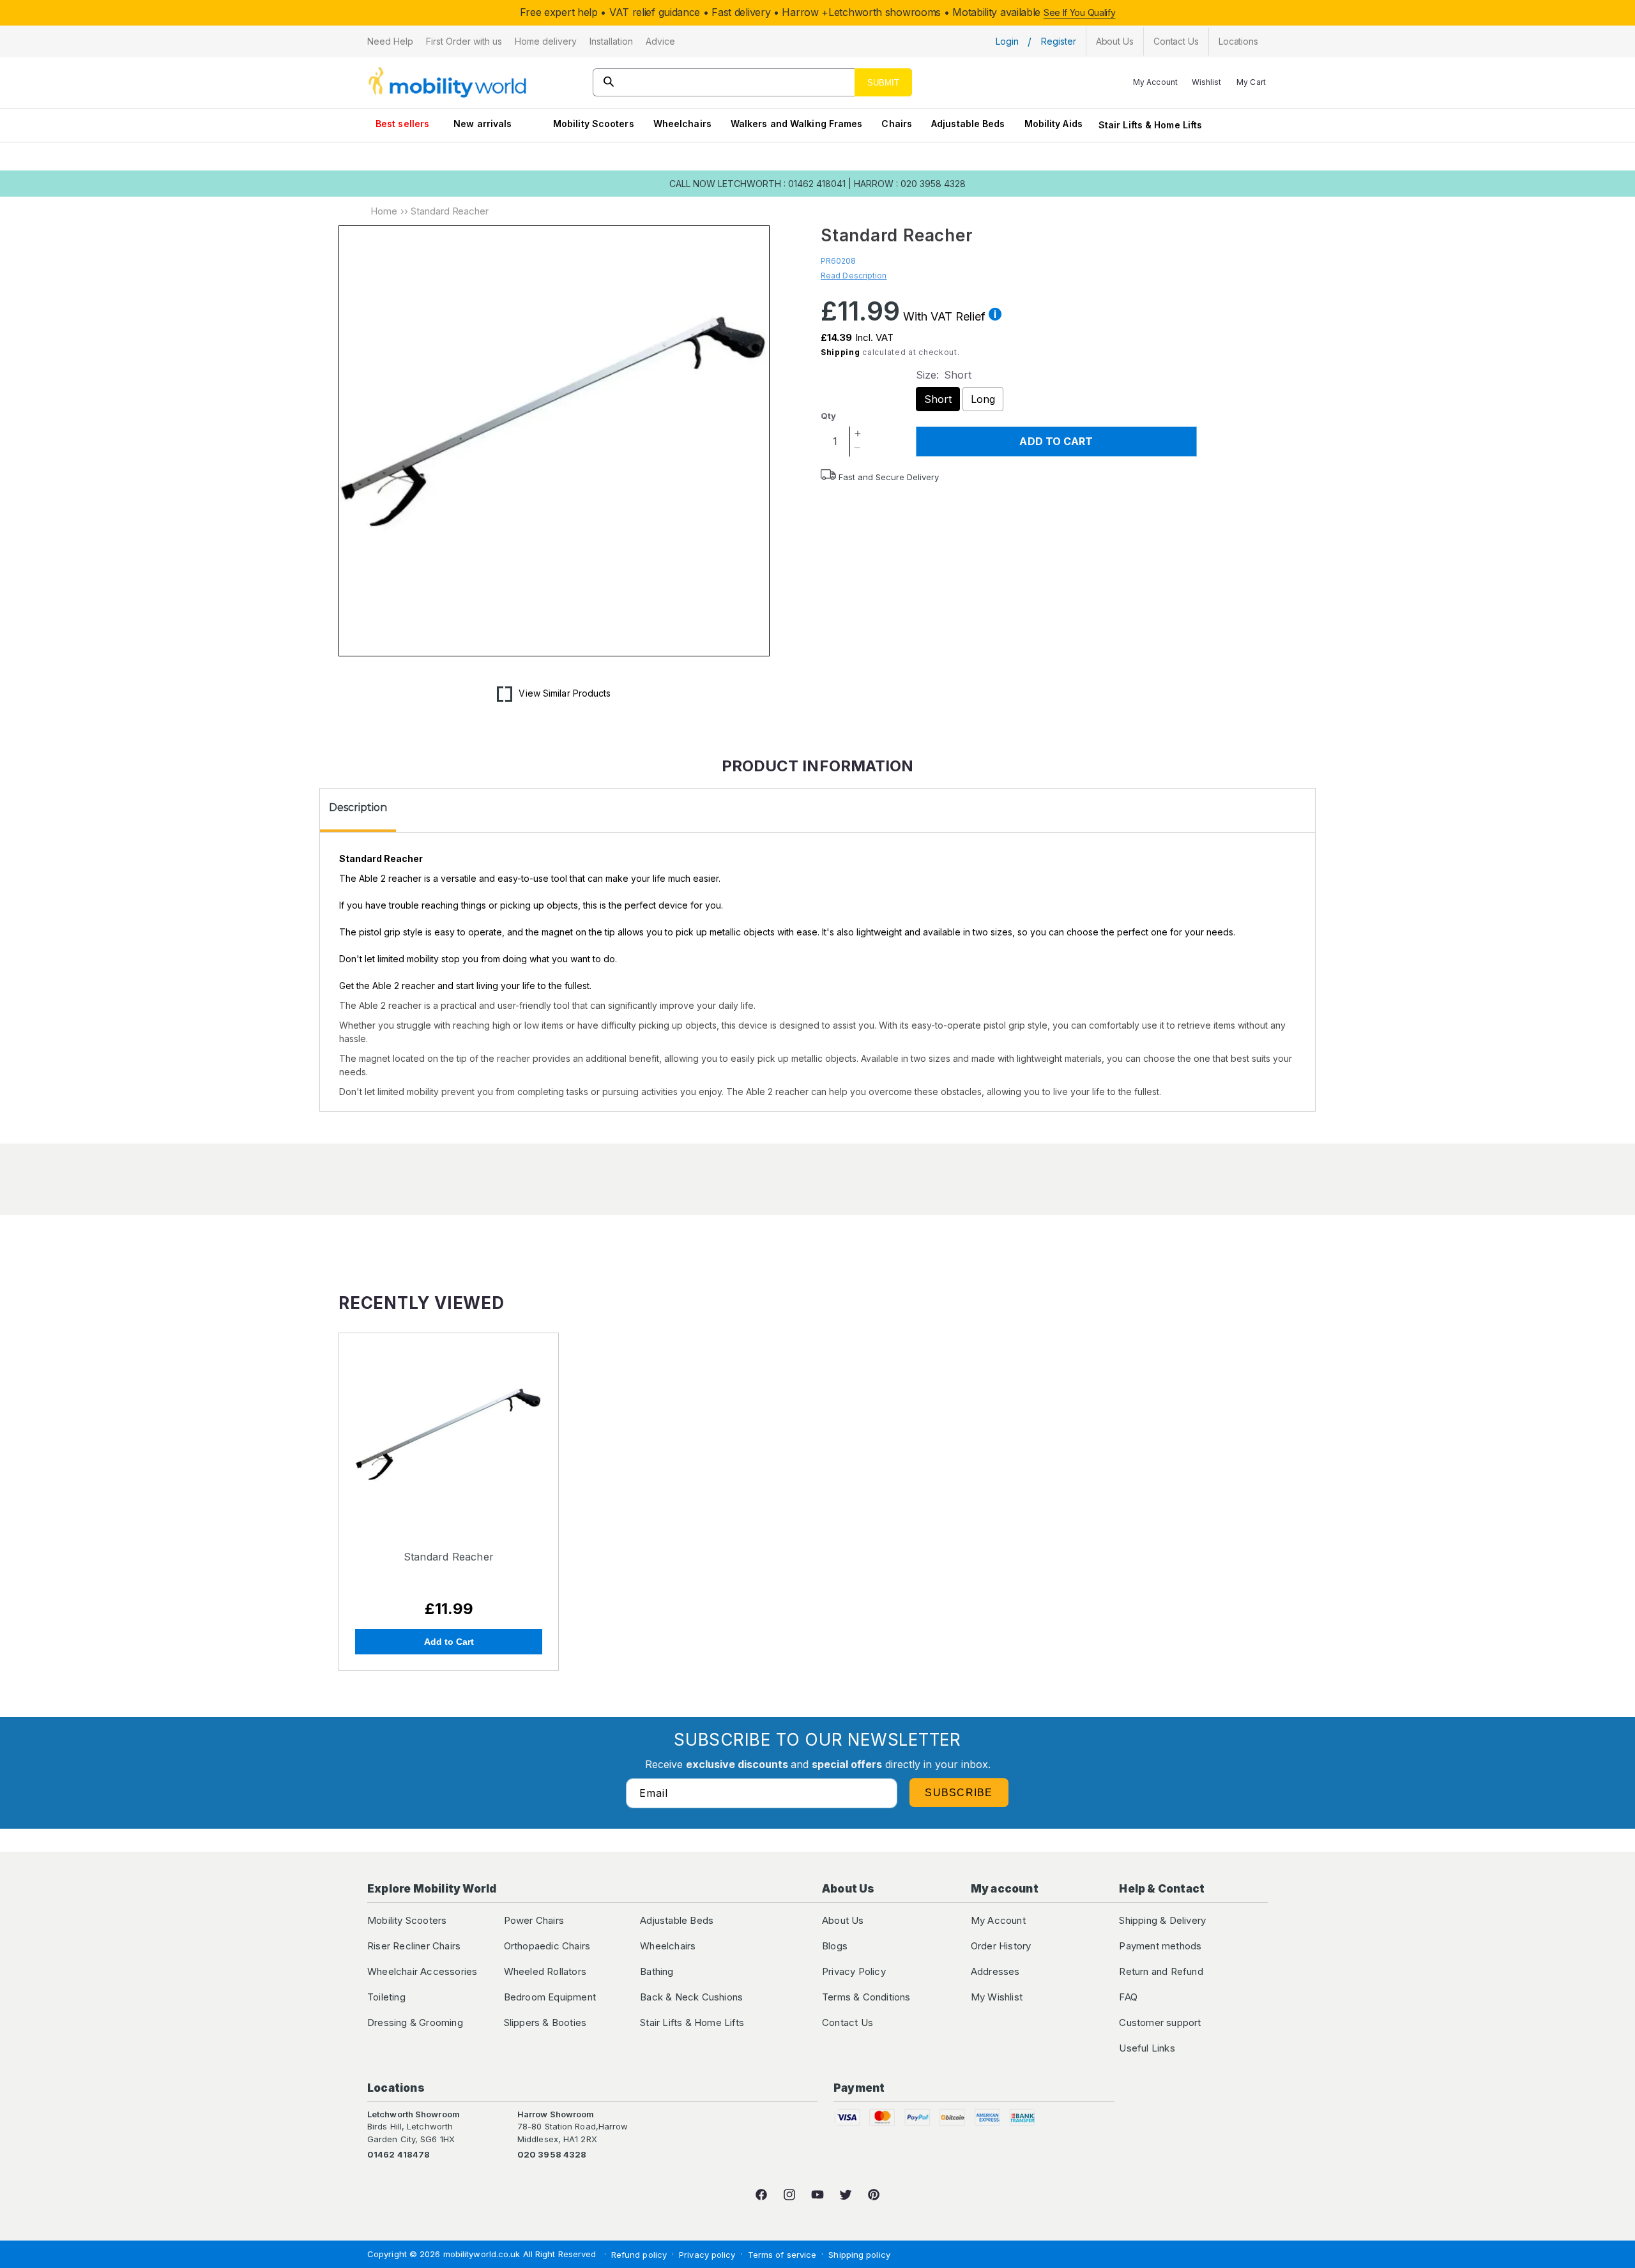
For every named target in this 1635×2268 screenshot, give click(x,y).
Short (938, 399)
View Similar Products (565, 693)
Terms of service (782, 2255)
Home (384, 211)
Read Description (854, 276)
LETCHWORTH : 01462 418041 (782, 184)
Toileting (386, 1997)
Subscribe (959, 1793)
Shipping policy (859, 2255)
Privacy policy (707, 2255)
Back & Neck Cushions (691, 1997)
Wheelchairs (682, 124)
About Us (843, 1920)
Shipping (840, 352)
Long (983, 399)
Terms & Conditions (866, 1997)
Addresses (995, 1971)
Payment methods (1160, 1946)
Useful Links (1147, 2048)
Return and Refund (1161, 1971)
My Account (998, 1920)
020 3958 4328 (552, 2154)
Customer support (1160, 2022)
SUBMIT (883, 83)
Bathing (657, 1971)
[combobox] (753, 82)
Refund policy (639, 2255)
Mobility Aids (1053, 124)
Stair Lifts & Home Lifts (1150, 125)
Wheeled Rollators (545, 1971)
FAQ (1128, 1997)
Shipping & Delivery (1162, 1920)
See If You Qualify (1080, 12)
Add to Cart (449, 1642)
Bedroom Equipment (550, 1997)
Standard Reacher (449, 1557)
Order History (1001, 1946)
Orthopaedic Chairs (547, 1946)
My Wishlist (997, 1997)
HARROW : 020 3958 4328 (910, 184)
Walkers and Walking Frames (797, 124)
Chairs (897, 124)
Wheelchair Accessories (422, 1971)
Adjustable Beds (968, 124)
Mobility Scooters (594, 124)
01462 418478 (399, 2154)
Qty (828, 416)
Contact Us (848, 2022)
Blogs (835, 1946)
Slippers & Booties (545, 2022)
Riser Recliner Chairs (414, 1946)
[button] (390, 42)
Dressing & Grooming (415, 2022)
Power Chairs (534, 1920)
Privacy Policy (854, 1971)
